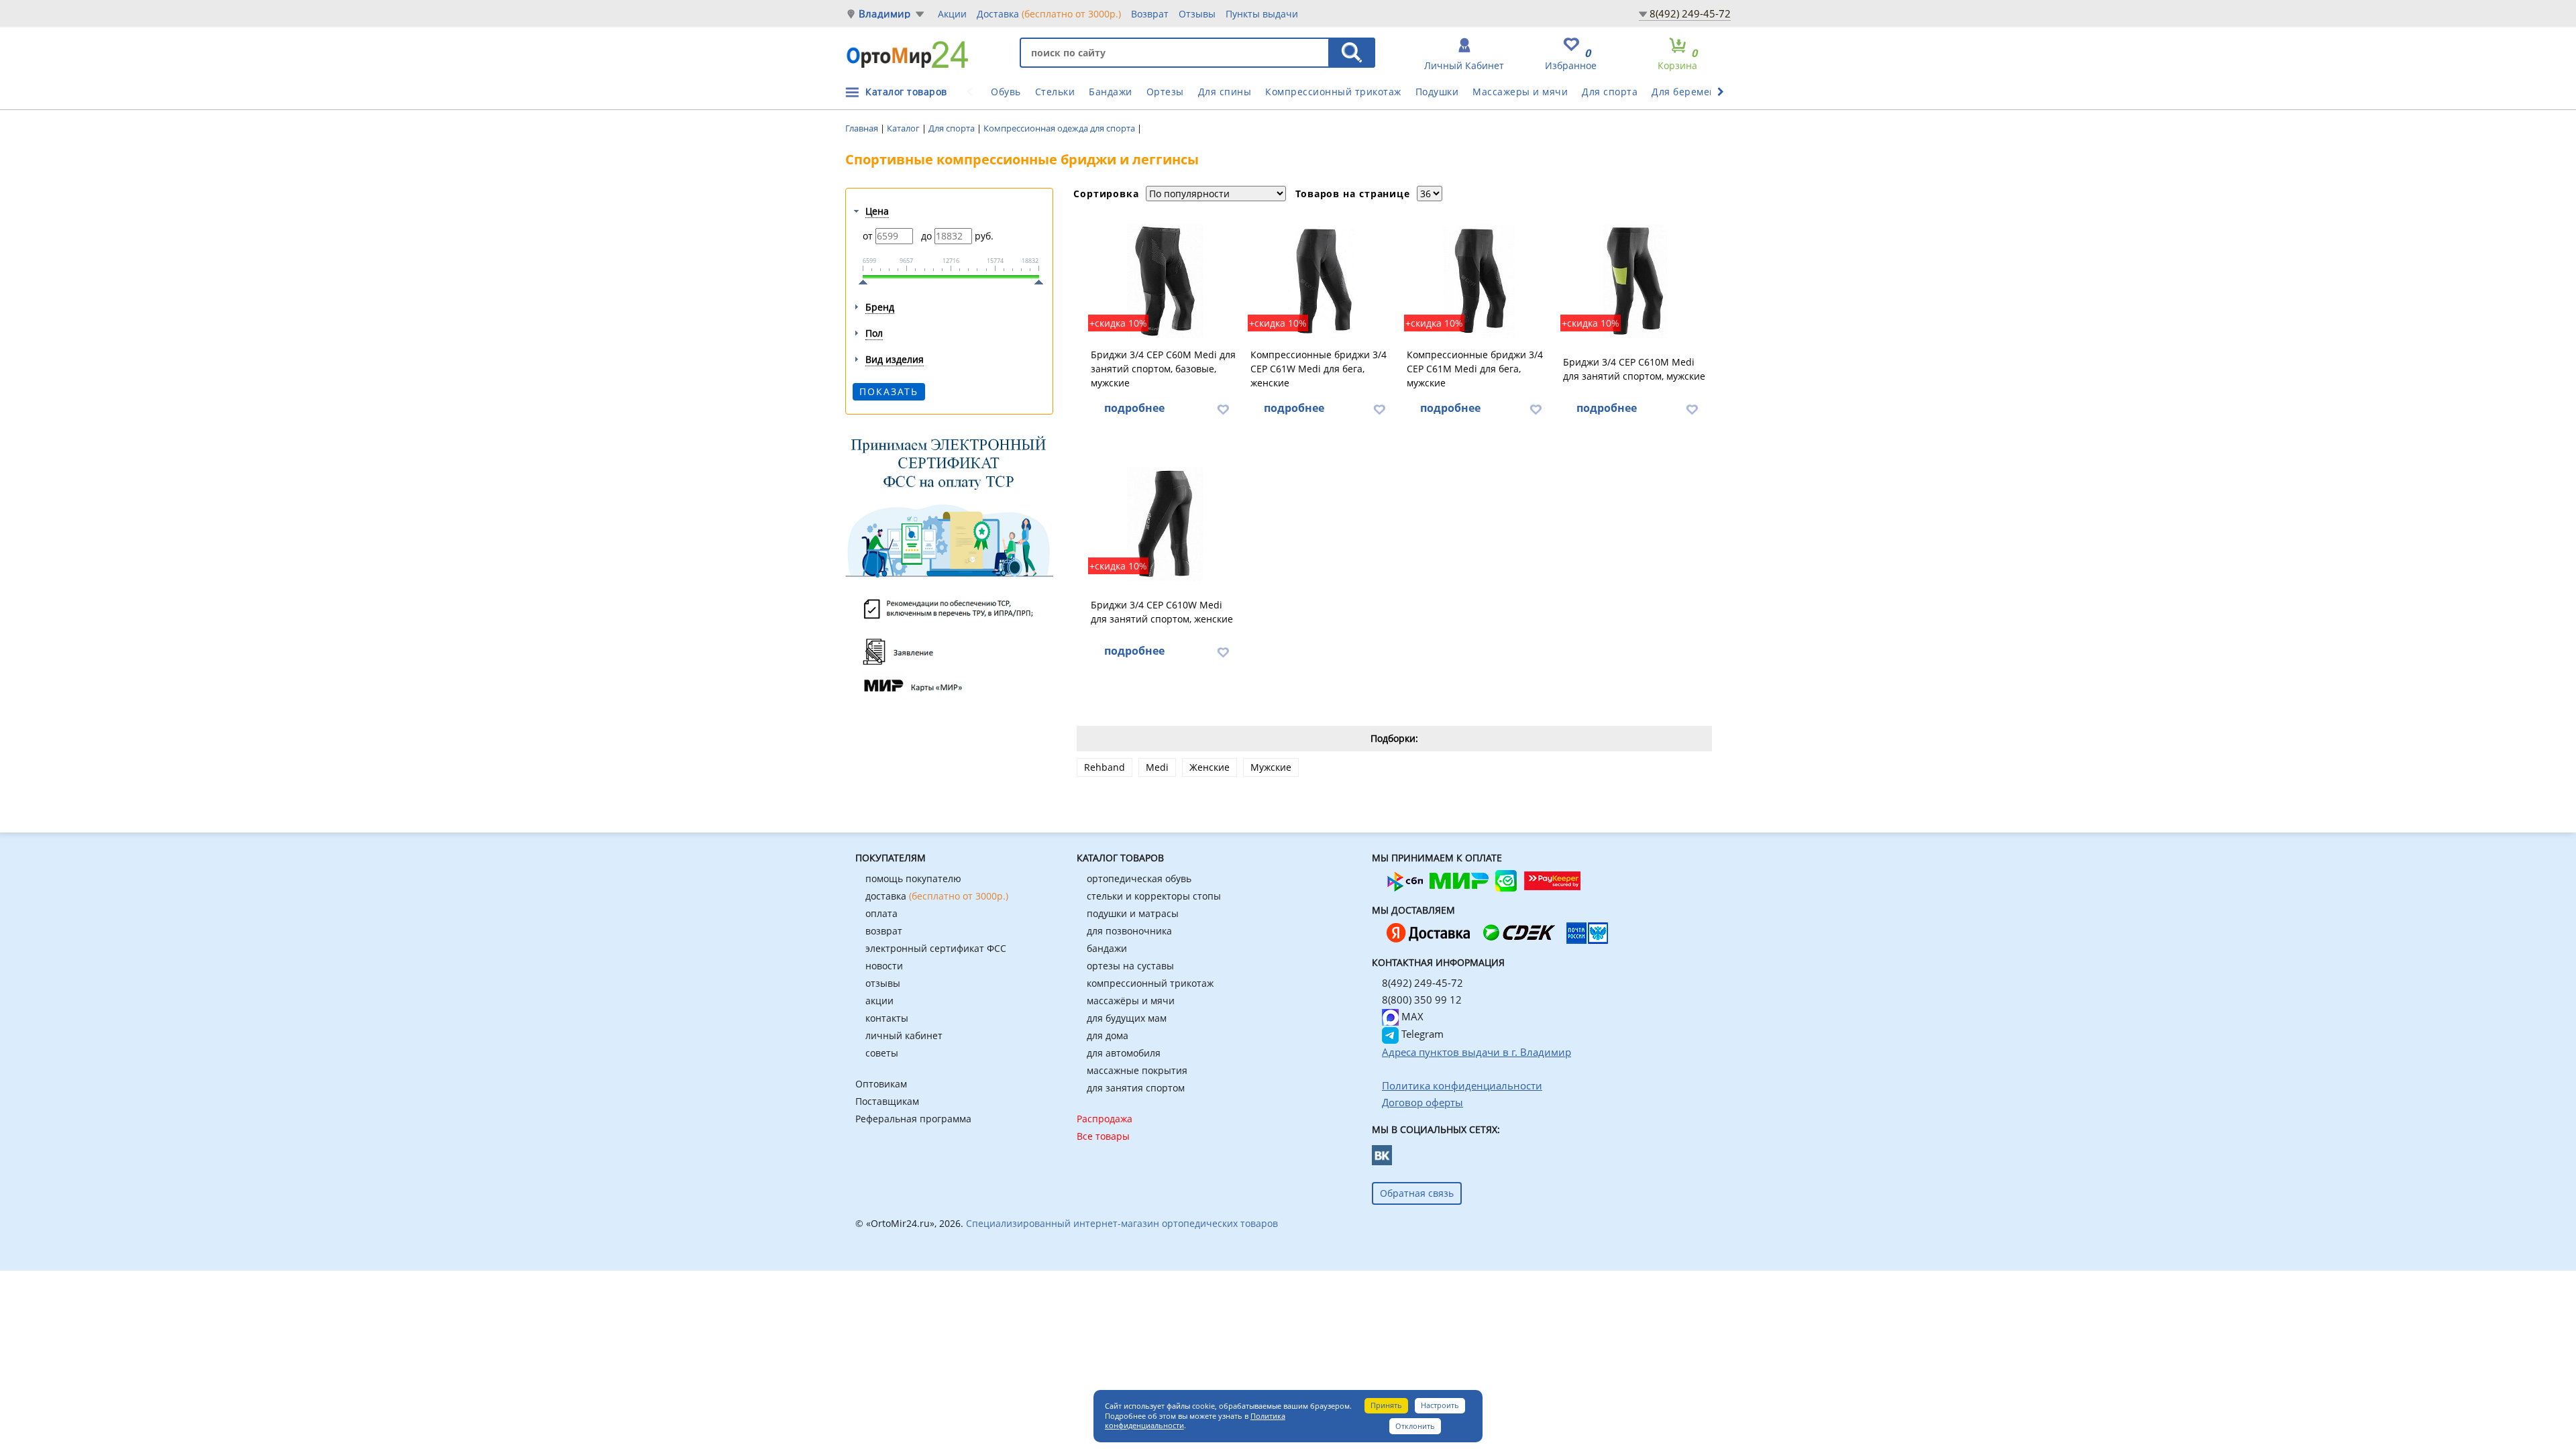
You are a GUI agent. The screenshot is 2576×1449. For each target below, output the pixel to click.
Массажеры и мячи (1520, 92)
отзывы (883, 983)
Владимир (885, 14)
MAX (1411, 1016)
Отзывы (1197, 14)
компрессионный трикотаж (1150, 983)
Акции (952, 14)
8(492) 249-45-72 (1690, 13)
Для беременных (1693, 92)
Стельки (1055, 92)
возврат (884, 931)
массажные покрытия (1137, 1070)
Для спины (1225, 92)
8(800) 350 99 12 (1422, 1000)
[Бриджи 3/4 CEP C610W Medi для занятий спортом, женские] (1165, 524)
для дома (1108, 1035)
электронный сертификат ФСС (936, 948)
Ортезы (1165, 92)
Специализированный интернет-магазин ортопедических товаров (1122, 1223)
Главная (863, 128)
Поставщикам (887, 1101)
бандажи (1107, 948)
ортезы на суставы (1130, 966)
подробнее (1134, 408)
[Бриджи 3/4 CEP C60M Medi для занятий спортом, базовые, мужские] (1165, 281)
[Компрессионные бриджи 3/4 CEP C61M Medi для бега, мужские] (1479, 281)
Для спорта (1610, 92)
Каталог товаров (906, 92)
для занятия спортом (1136, 1088)
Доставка (1049, 14)
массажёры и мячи (1131, 1001)
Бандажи (1111, 92)
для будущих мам (1127, 1018)
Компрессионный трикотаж (1333, 92)
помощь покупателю (913, 878)
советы (882, 1053)
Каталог (904, 128)
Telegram (1421, 1034)
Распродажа (1105, 1119)
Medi (1157, 767)
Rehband (1105, 767)
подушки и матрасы (1133, 913)
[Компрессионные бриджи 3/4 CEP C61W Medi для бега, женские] (1323, 281)
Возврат (1150, 14)
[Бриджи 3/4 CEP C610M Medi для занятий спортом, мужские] (1635, 281)
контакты (887, 1018)
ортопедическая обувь (1139, 878)
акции (879, 1001)
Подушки (1437, 92)
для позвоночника (1129, 931)
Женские (1210, 767)
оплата (881, 913)
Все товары (1103, 1136)
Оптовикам (881, 1084)
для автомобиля (1124, 1053)
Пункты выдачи (1262, 14)
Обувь (1006, 92)
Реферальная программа (913, 1119)
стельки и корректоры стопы (1154, 896)
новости (884, 966)
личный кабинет (904, 1035)
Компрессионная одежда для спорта (1060, 128)
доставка (937, 896)
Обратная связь (1417, 1193)
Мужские (1271, 767)
